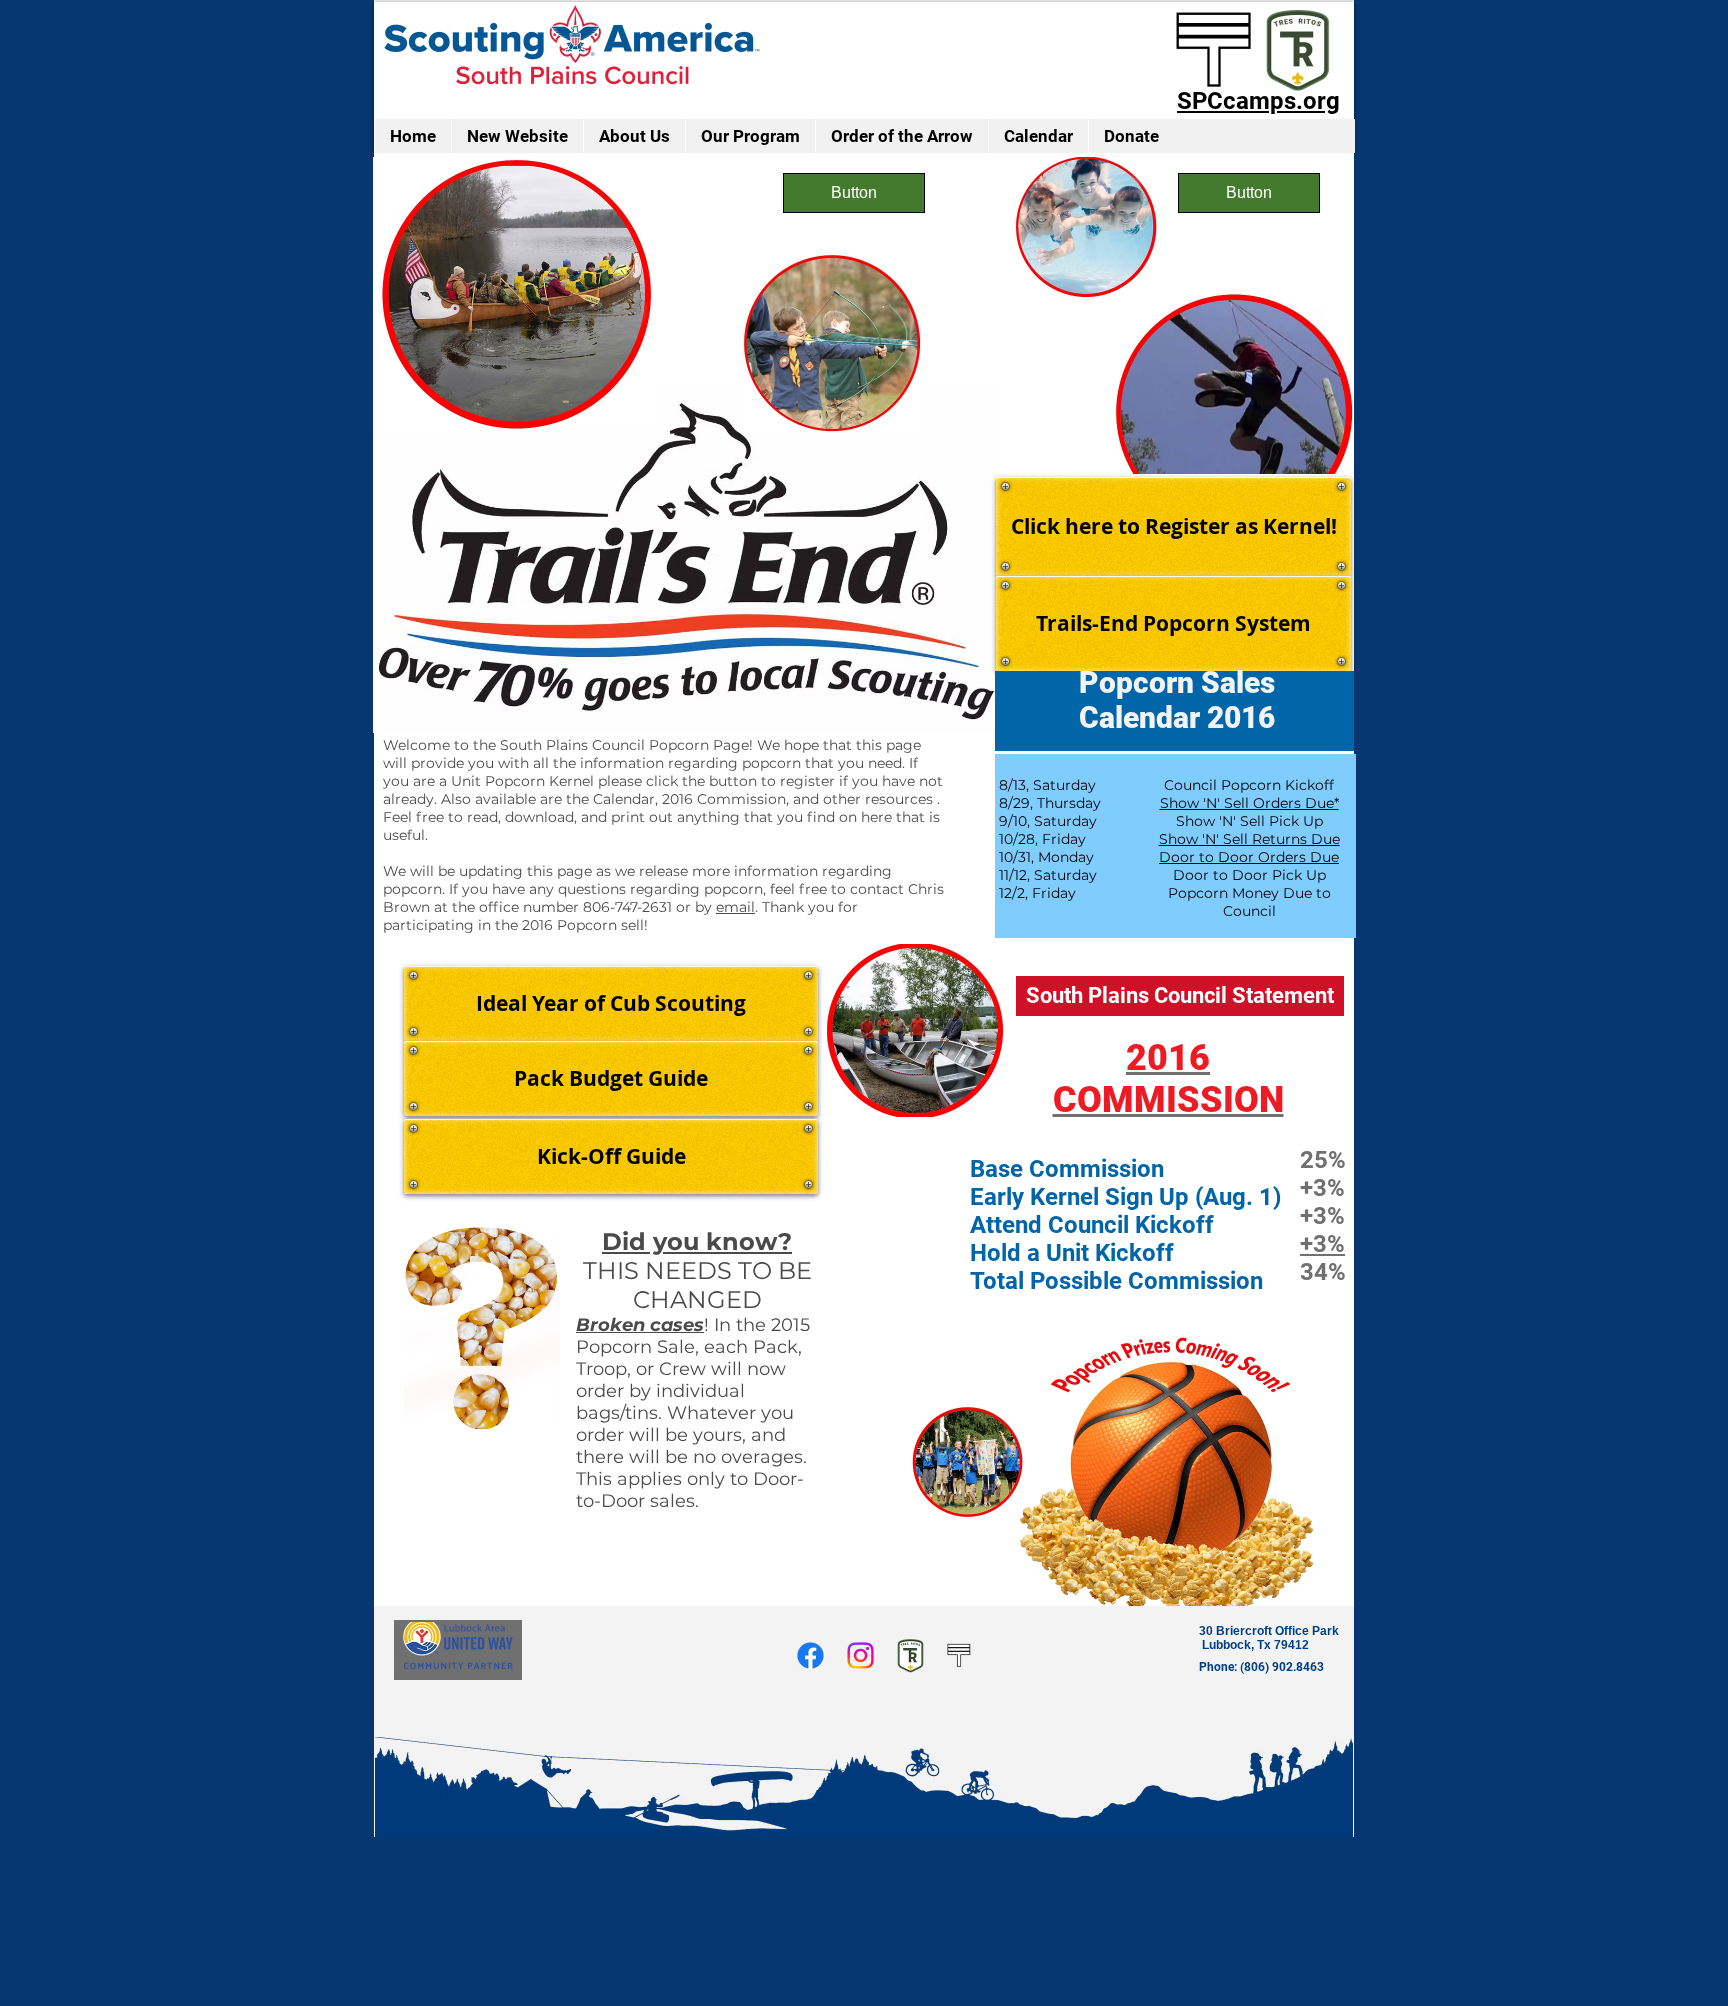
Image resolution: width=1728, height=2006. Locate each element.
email (735, 907)
